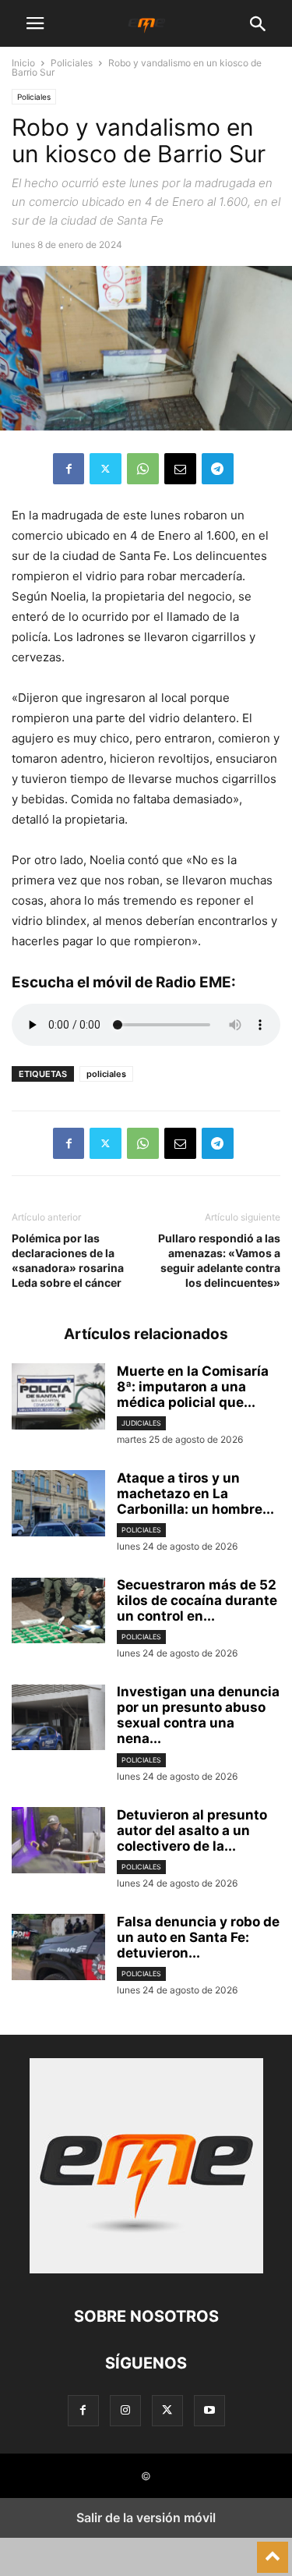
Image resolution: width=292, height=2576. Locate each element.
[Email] (180, 469)
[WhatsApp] (143, 469)
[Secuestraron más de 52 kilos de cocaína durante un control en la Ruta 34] (58, 1612)
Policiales (72, 63)
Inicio (23, 63)
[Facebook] (69, 469)
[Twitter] (106, 469)
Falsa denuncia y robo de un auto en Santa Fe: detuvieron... (198, 1937)
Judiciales (141, 1423)
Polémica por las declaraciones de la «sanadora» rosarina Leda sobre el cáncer (68, 1260)
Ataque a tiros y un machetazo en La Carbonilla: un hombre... (195, 1494)
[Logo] (146, 2269)
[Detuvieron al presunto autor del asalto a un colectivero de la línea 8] (58, 1842)
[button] (35, 23)
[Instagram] (125, 2410)
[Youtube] (209, 2410)
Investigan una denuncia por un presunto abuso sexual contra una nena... (198, 1715)
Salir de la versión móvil (146, 2518)
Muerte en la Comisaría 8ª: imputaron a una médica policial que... (193, 1387)
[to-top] (273, 2550)
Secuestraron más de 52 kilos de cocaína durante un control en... (197, 1600)
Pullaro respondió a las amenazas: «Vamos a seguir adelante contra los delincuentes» (219, 1260)
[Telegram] (218, 469)
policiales (106, 1074)
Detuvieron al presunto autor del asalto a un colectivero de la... (192, 1830)
